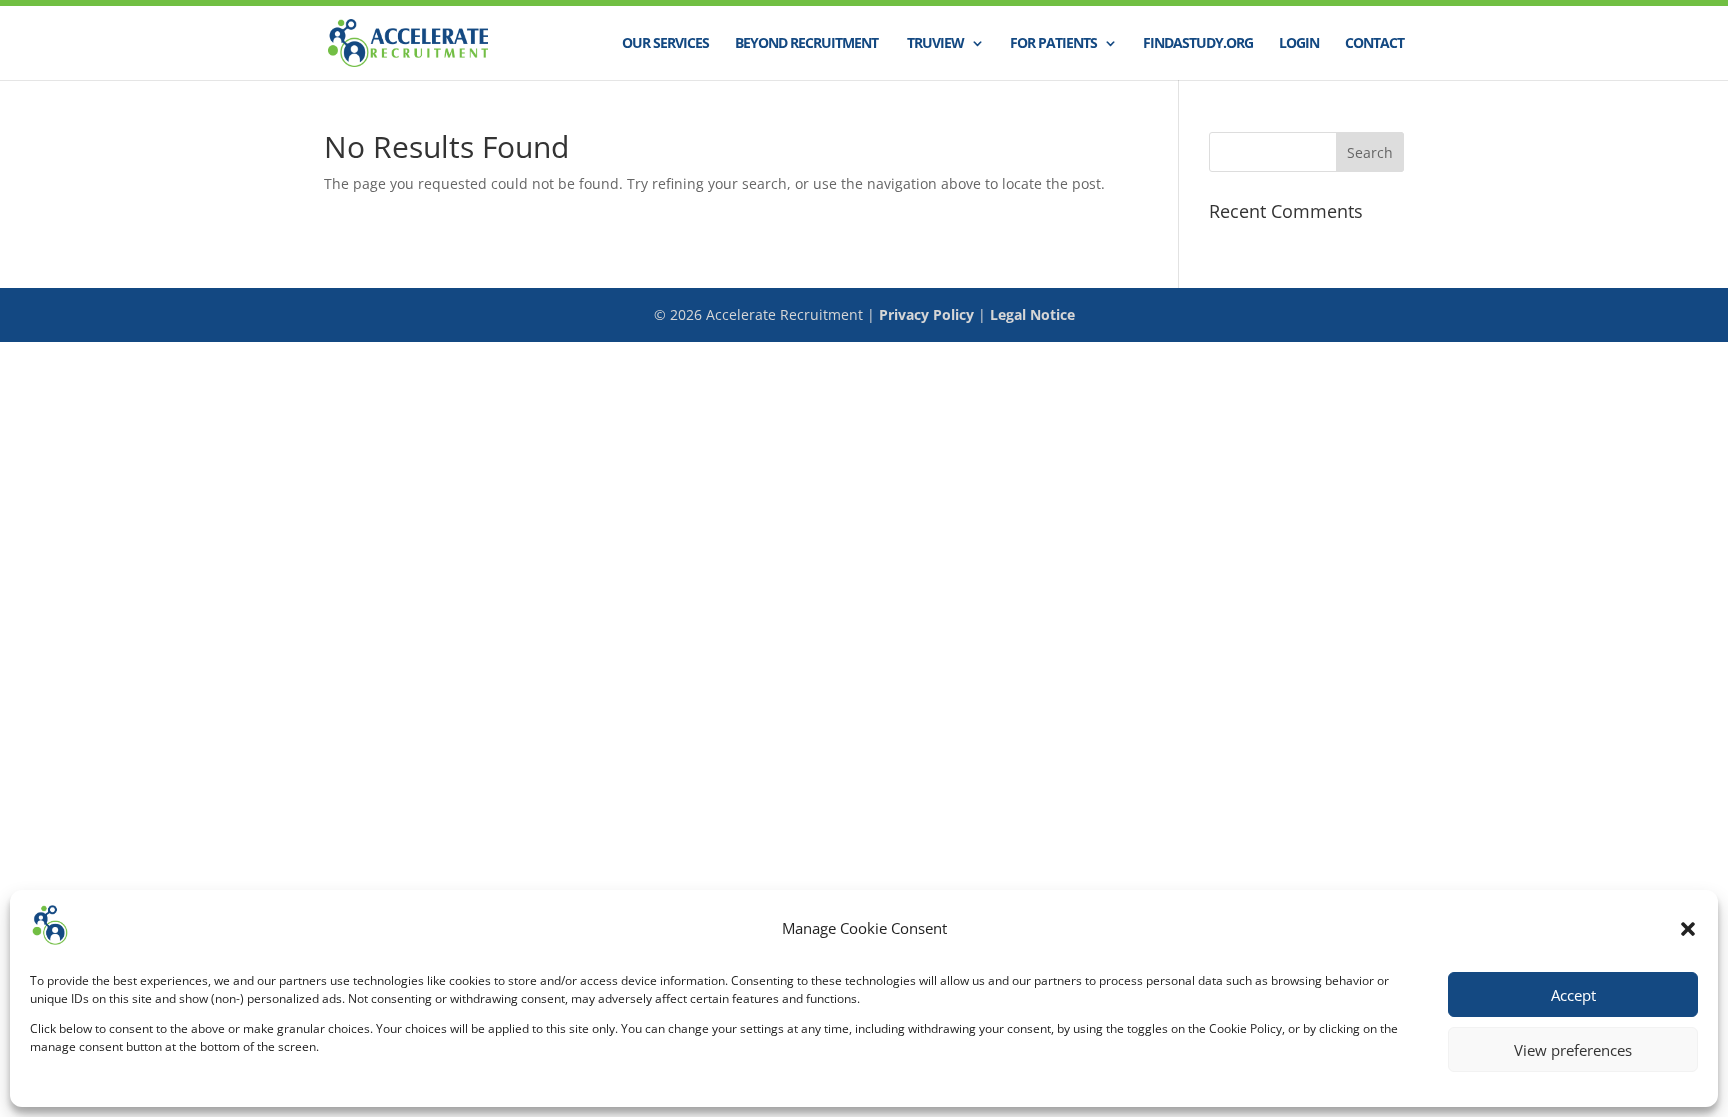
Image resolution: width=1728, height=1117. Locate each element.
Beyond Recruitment (806, 44)
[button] (1688, 929)
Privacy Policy (926, 314)
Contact (1374, 44)
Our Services (665, 44)
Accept (1573, 995)
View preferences (1573, 1050)
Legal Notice (1032, 314)
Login (1299, 44)
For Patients (1053, 44)
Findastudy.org (1198, 44)
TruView (934, 44)
